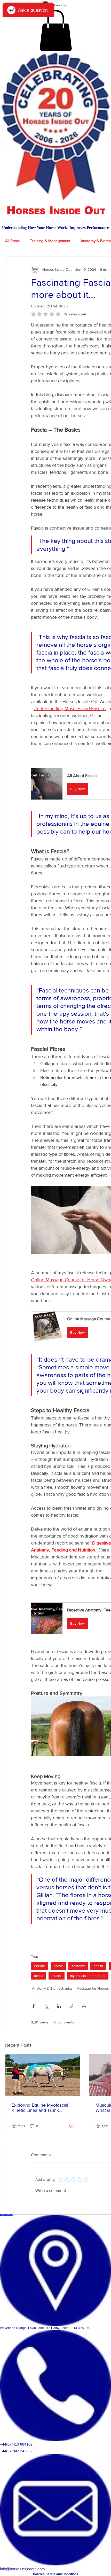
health (98, 1966)
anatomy (78, 1966)
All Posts (12, 241)
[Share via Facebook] (33, 2006)
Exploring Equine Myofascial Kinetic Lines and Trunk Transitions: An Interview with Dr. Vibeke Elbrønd (41, 2108)
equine (40, 1966)
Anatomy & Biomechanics (52, 1988)
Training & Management (50, 241)
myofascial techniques (88, 1976)
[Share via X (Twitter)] (46, 2006)
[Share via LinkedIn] (59, 2006)
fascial (57, 1976)
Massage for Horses (93, 1988)
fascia (39, 1976)
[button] (56, 30)
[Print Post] (84, 2006)
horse (58, 1966)
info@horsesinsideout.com (22, 2569)
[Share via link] (71, 2006)
